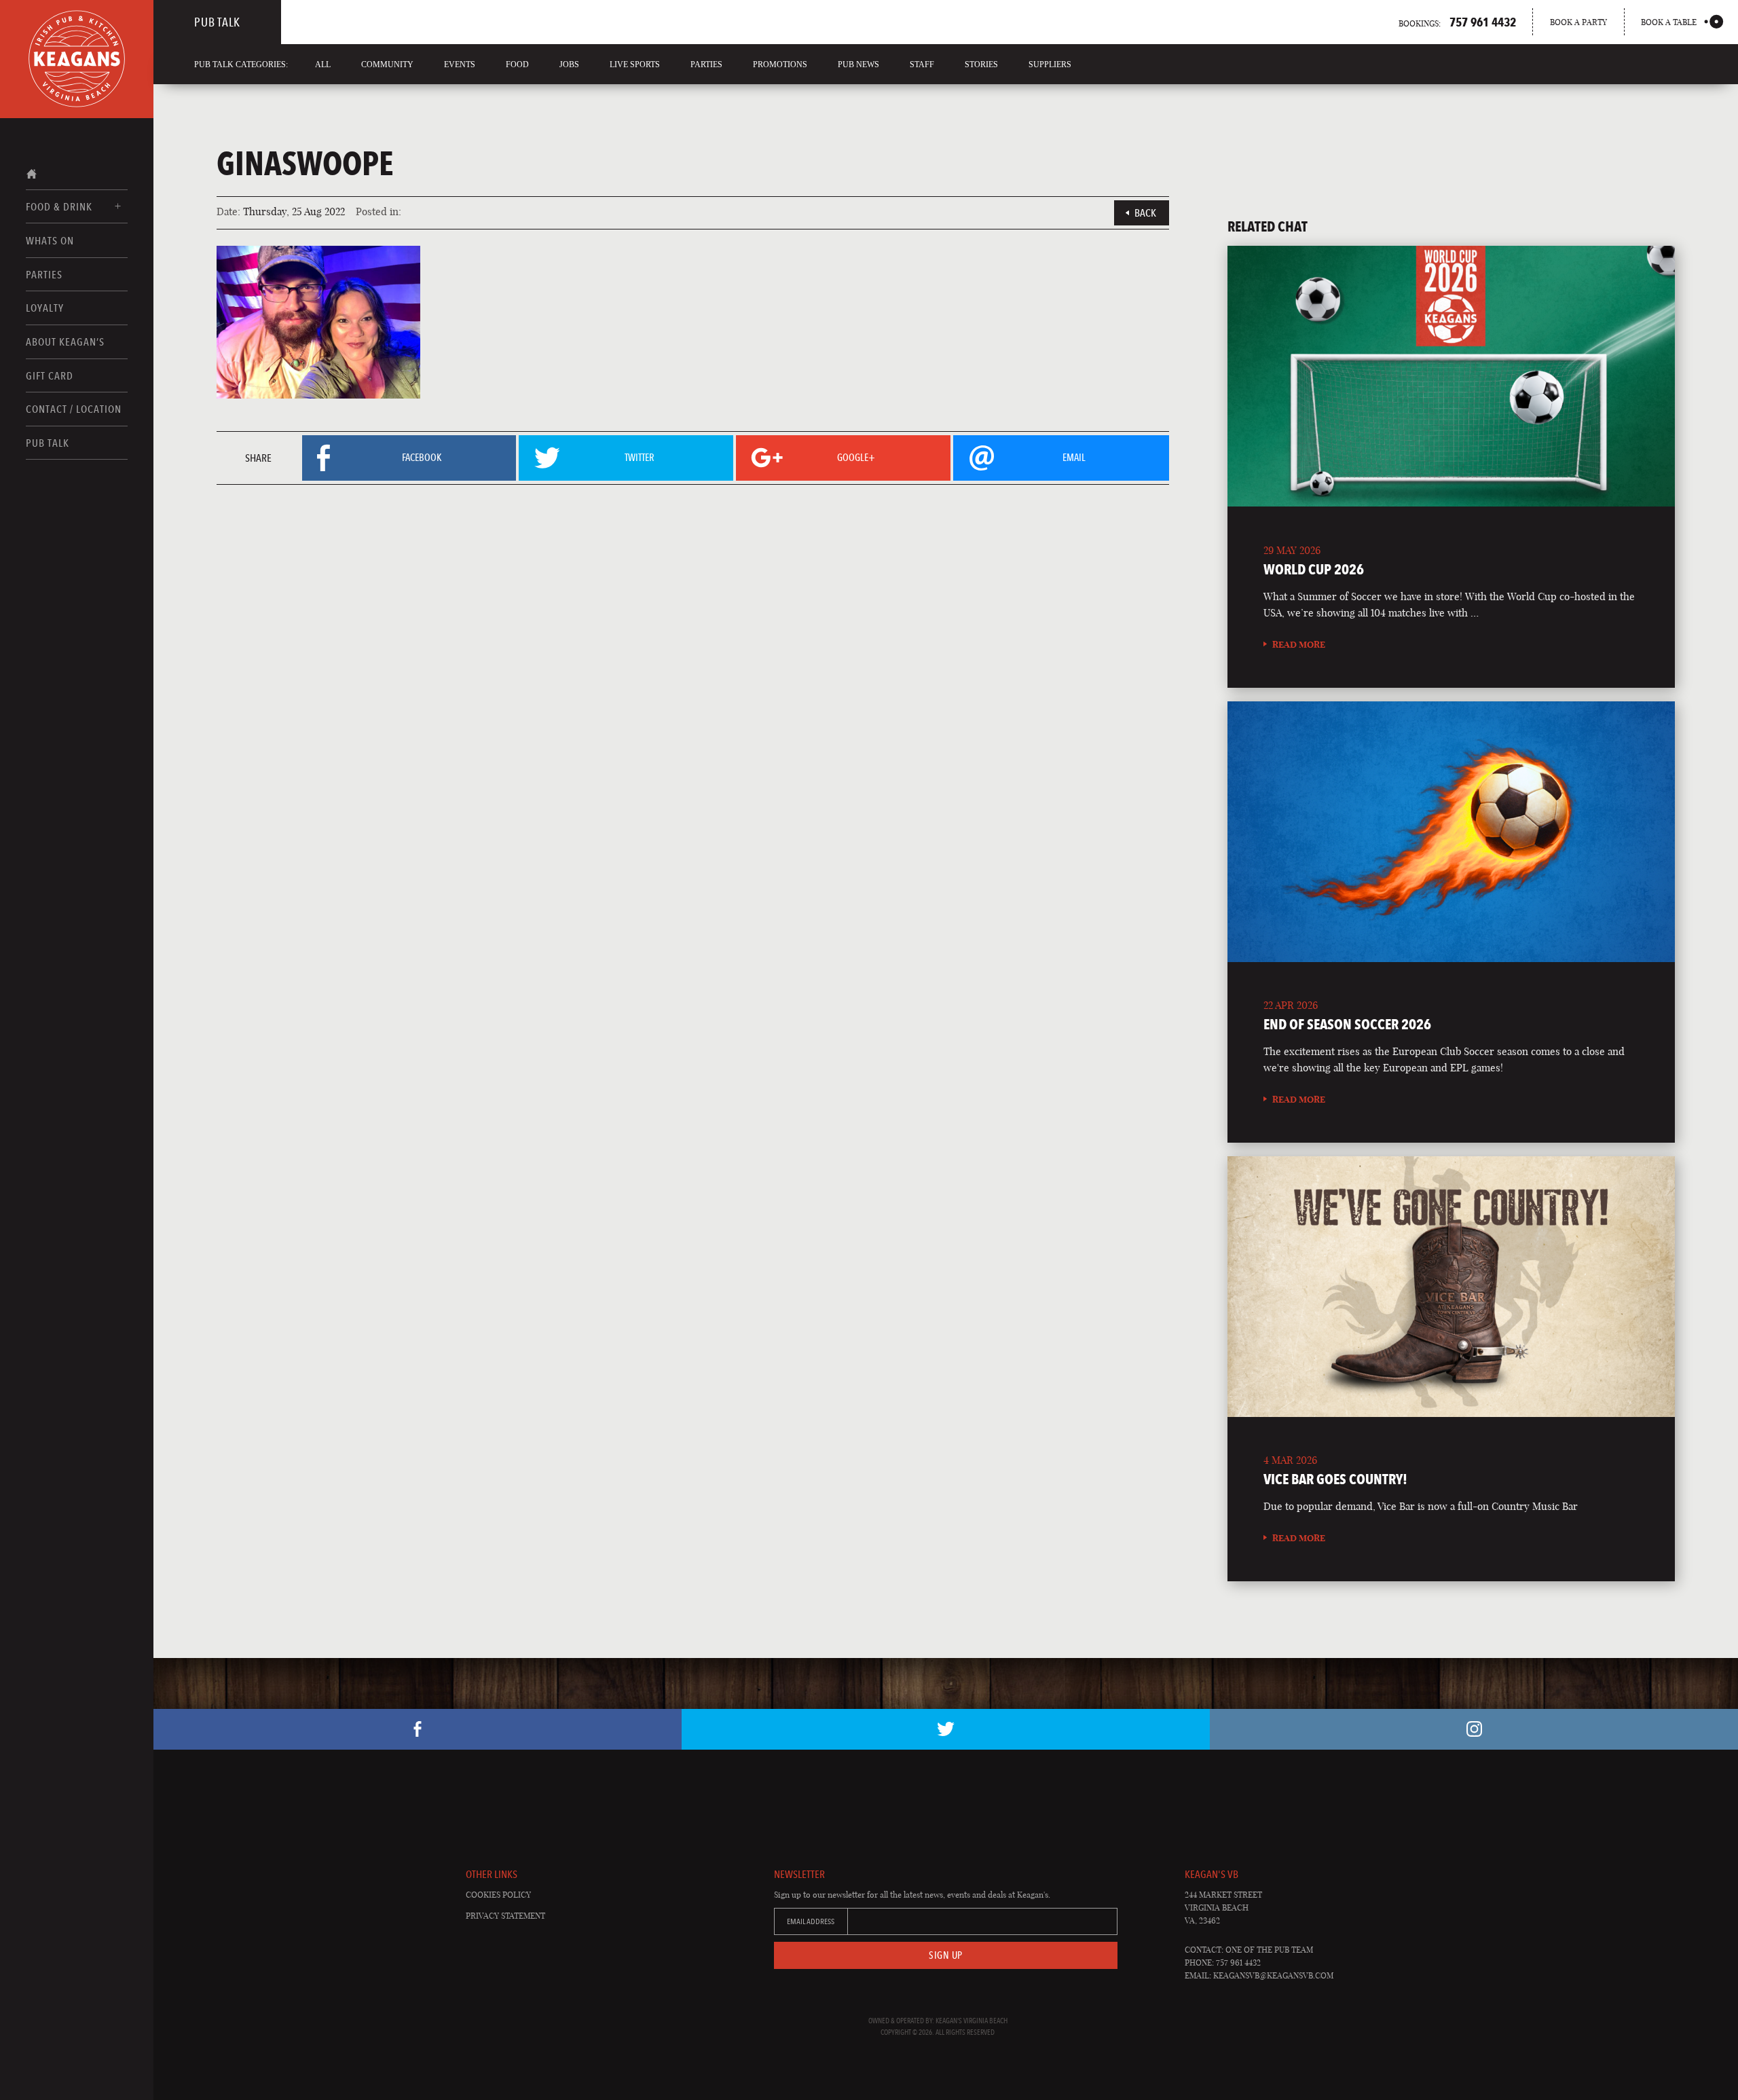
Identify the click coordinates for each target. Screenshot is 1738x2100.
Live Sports (635, 65)
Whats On (50, 241)
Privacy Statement (505, 1916)
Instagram (1474, 1729)
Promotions (780, 65)
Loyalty (45, 308)
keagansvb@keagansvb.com (1273, 1975)
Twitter (946, 1729)
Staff (922, 65)
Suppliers (1050, 65)
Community (387, 65)
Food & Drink (59, 207)
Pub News (858, 65)
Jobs (569, 65)
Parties (44, 275)
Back (1145, 213)
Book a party (1578, 22)
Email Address (811, 1921)
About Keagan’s (65, 342)
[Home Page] (77, 59)
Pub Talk (48, 443)
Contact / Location (74, 409)
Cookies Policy (498, 1895)
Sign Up (946, 1955)
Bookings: (1457, 22)
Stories (981, 65)
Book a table (1669, 22)
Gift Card (50, 376)
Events (460, 65)
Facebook (418, 1729)
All (323, 65)
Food (517, 65)
